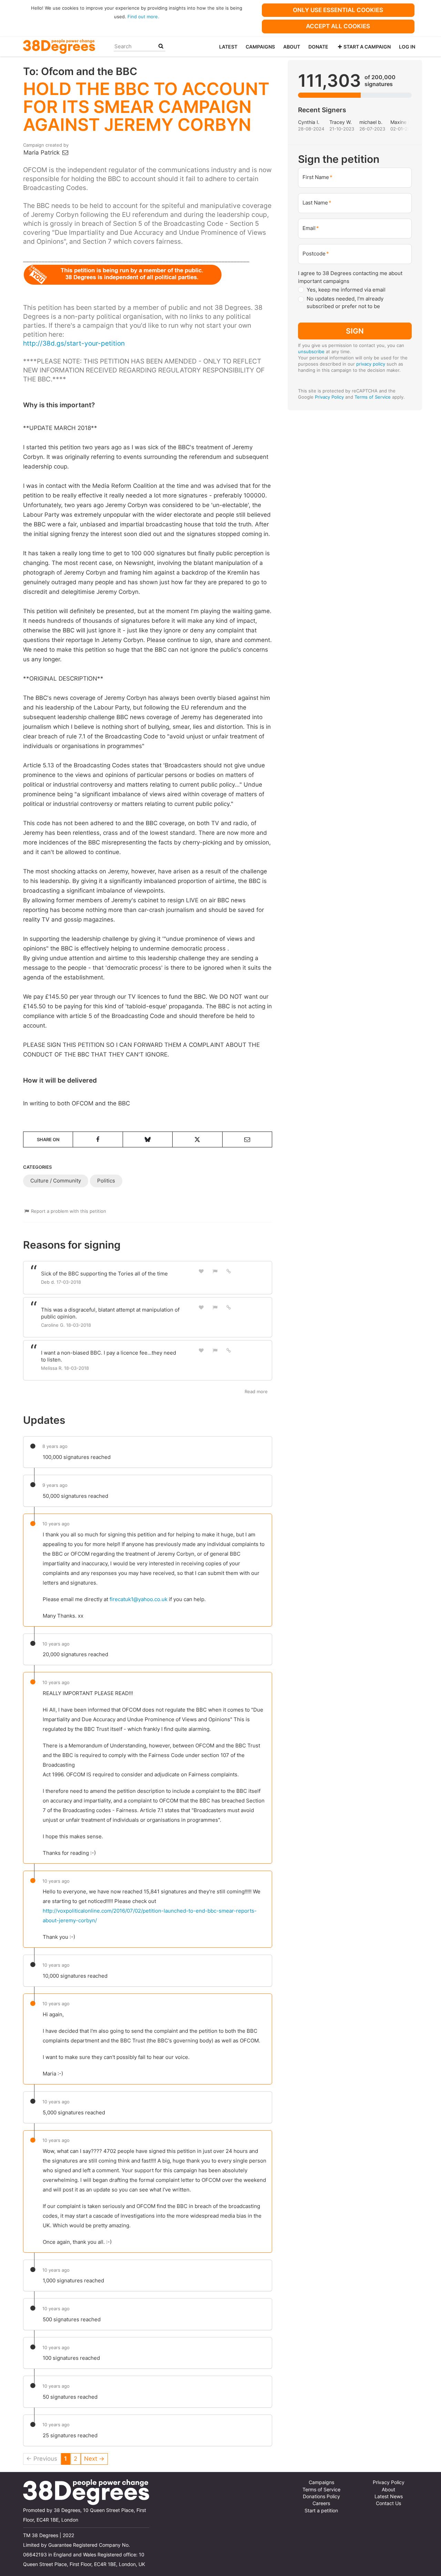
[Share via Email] (247, 1139)
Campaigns (260, 47)
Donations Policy (321, 2496)
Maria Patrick (42, 153)
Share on (48, 1139)
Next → (94, 2459)
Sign (355, 331)
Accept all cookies (338, 26)
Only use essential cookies (338, 10)
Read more (256, 1391)
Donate (318, 47)
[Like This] (201, 1271)
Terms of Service (373, 397)
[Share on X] (197, 1139)
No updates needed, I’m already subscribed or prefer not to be (345, 303)
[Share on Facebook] (98, 1139)
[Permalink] (229, 1271)
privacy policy (371, 364)
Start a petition (321, 2511)
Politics (106, 1181)
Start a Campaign (367, 47)
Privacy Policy (329, 397)
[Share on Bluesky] (148, 1139)
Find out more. (143, 17)
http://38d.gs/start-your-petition (74, 343)
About (292, 47)
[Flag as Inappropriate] (215, 1271)
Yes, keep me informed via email (346, 290)
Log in (407, 47)
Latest (228, 47)
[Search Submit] (161, 46)
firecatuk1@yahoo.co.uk (139, 1599)
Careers (321, 2503)
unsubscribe (311, 351)
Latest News (389, 2496)
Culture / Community (56, 1181)
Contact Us (388, 2503)
